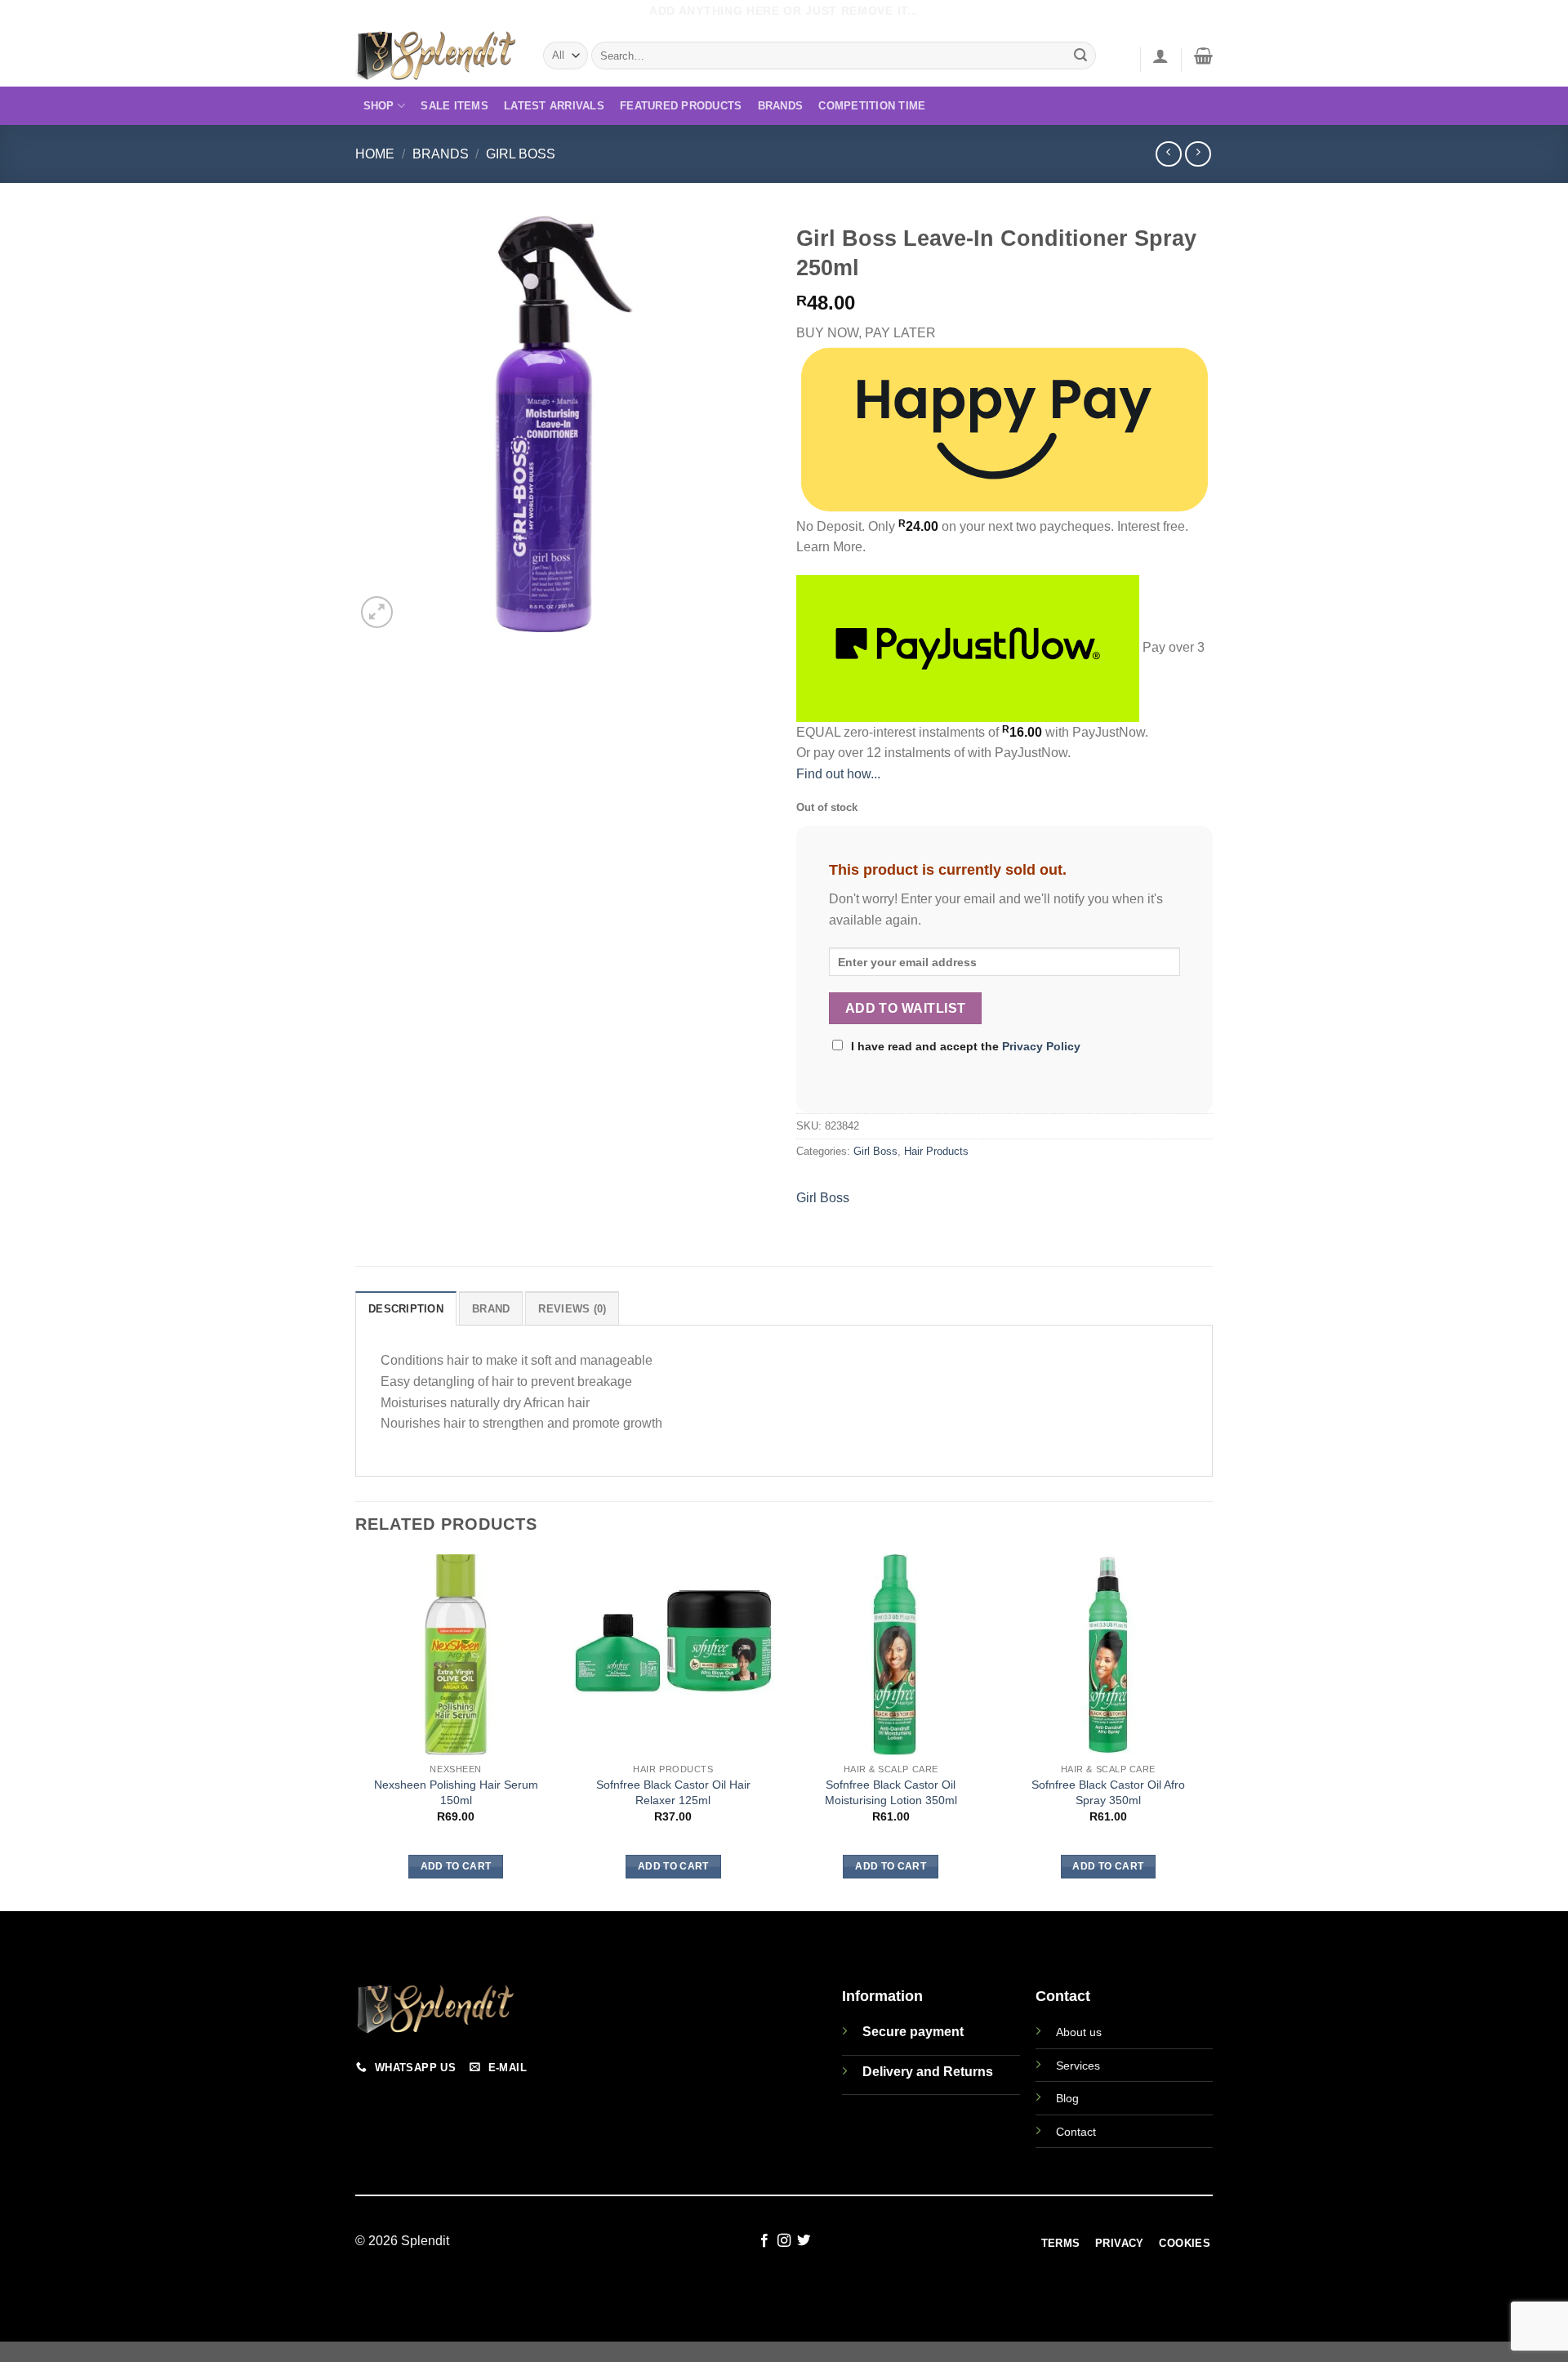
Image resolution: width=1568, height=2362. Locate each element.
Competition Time (872, 106)
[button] (1160, 56)
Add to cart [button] (456, 1866)
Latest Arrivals (554, 106)
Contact (1076, 2132)
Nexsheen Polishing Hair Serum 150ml (456, 1792)
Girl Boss (521, 154)
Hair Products (936, 1151)
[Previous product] (1198, 154)
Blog (1067, 2098)
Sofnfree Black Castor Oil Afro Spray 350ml (1108, 1792)
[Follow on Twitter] (804, 2241)
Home (375, 154)
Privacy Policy (1041, 1046)
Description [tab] (406, 1309)
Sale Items (454, 106)
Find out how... (838, 774)
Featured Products (681, 106)
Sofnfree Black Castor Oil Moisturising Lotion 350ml (891, 1792)
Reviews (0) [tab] (572, 1309)
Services (1078, 2066)
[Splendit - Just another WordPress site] (437, 56)
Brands (781, 106)
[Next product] (1168, 154)
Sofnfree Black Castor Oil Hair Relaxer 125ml (673, 1792)
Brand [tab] (491, 1309)
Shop (379, 106)
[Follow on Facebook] (764, 2241)
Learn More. (831, 547)
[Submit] (1081, 56)
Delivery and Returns (928, 2072)
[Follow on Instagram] (784, 2241)
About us (1079, 2032)
